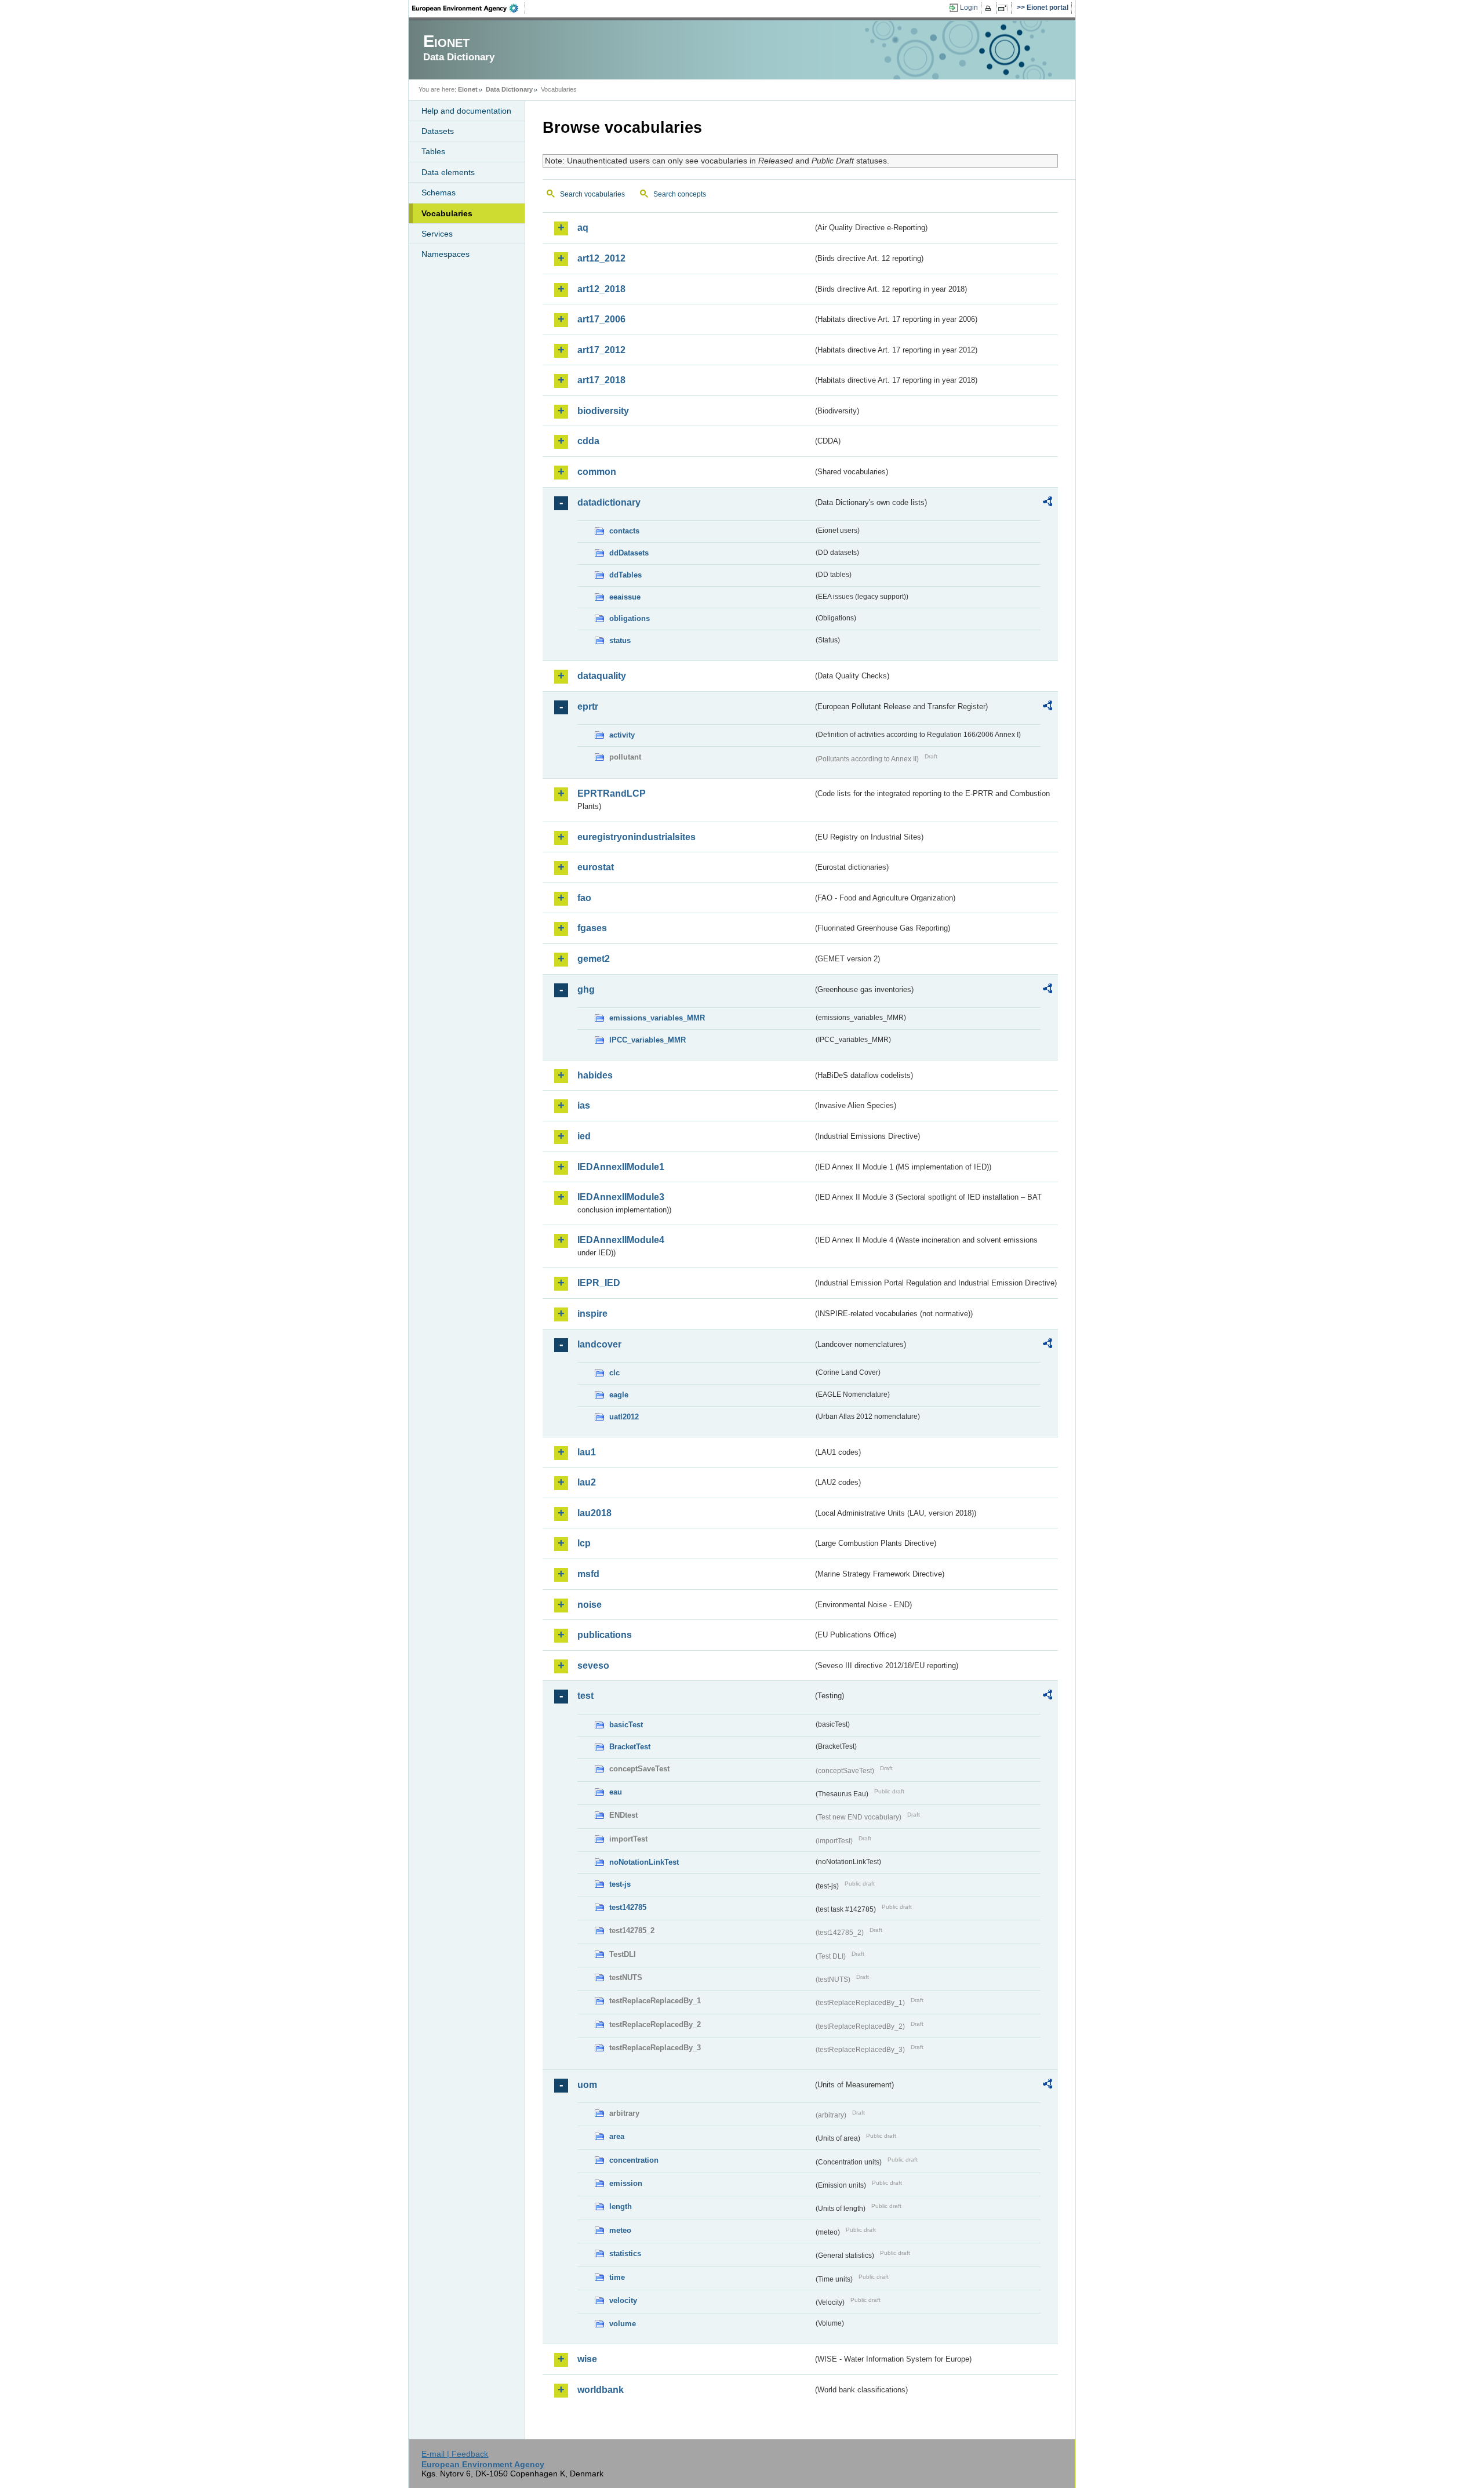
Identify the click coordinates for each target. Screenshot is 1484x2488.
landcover (599, 1344)
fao (584, 898)
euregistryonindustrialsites (636, 837)
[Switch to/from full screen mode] (1005, 8)
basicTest (626, 1725)
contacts (624, 531)
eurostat (596, 867)
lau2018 (594, 1513)
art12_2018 (601, 289)
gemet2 (594, 959)
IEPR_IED (599, 1283)
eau (616, 1792)
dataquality (602, 676)
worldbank (601, 2390)
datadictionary (609, 502)
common (597, 472)
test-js (620, 1884)
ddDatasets (629, 553)
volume (623, 2324)
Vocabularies (447, 213)
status (620, 640)
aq (583, 228)
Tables (433, 151)
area (617, 2136)
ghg (586, 989)
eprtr (588, 707)
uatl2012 (624, 1417)
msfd (588, 1574)
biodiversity (603, 411)
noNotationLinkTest (644, 1862)
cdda (588, 441)
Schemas (439, 192)
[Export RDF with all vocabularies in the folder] (1047, 503)
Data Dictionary (509, 89)
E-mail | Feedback (455, 2454)
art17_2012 (601, 350)
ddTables (625, 575)
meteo (620, 2230)
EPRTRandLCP (612, 793)
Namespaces (445, 254)
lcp (584, 1543)
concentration (634, 2160)
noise (590, 1605)
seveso (593, 1666)
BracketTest (630, 1747)
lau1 (587, 1452)
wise (587, 2359)
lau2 (587, 1482)
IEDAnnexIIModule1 (621, 1167)
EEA (469, 8)
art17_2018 (601, 380)
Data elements (448, 172)
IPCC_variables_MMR (648, 1040)
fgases (592, 928)
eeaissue (625, 597)
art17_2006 (601, 319)
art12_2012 (601, 258)
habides (595, 1075)
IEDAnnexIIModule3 (621, 1197)
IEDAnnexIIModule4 (621, 1240)
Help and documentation (466, 111)
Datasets (438, 131)
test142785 (628, 1907)
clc (614, 1373)
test (585, 1696)
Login (969, 8)
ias (584, 1105)
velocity (623, 2300)
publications (605, 1635)
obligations (630, 618)
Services (437, 234)
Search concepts (680, 194)
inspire (592, 1314)
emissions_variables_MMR (657, 1018)
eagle (619, 1395)
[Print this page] (990, 8)
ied (584, 1136)
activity (622, 735)
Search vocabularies (592, 194)
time (617, 2277)
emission (626, 2183)
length (621, 2206)
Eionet (468, 89)
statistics (625, 2253)
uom (587, 2085)
